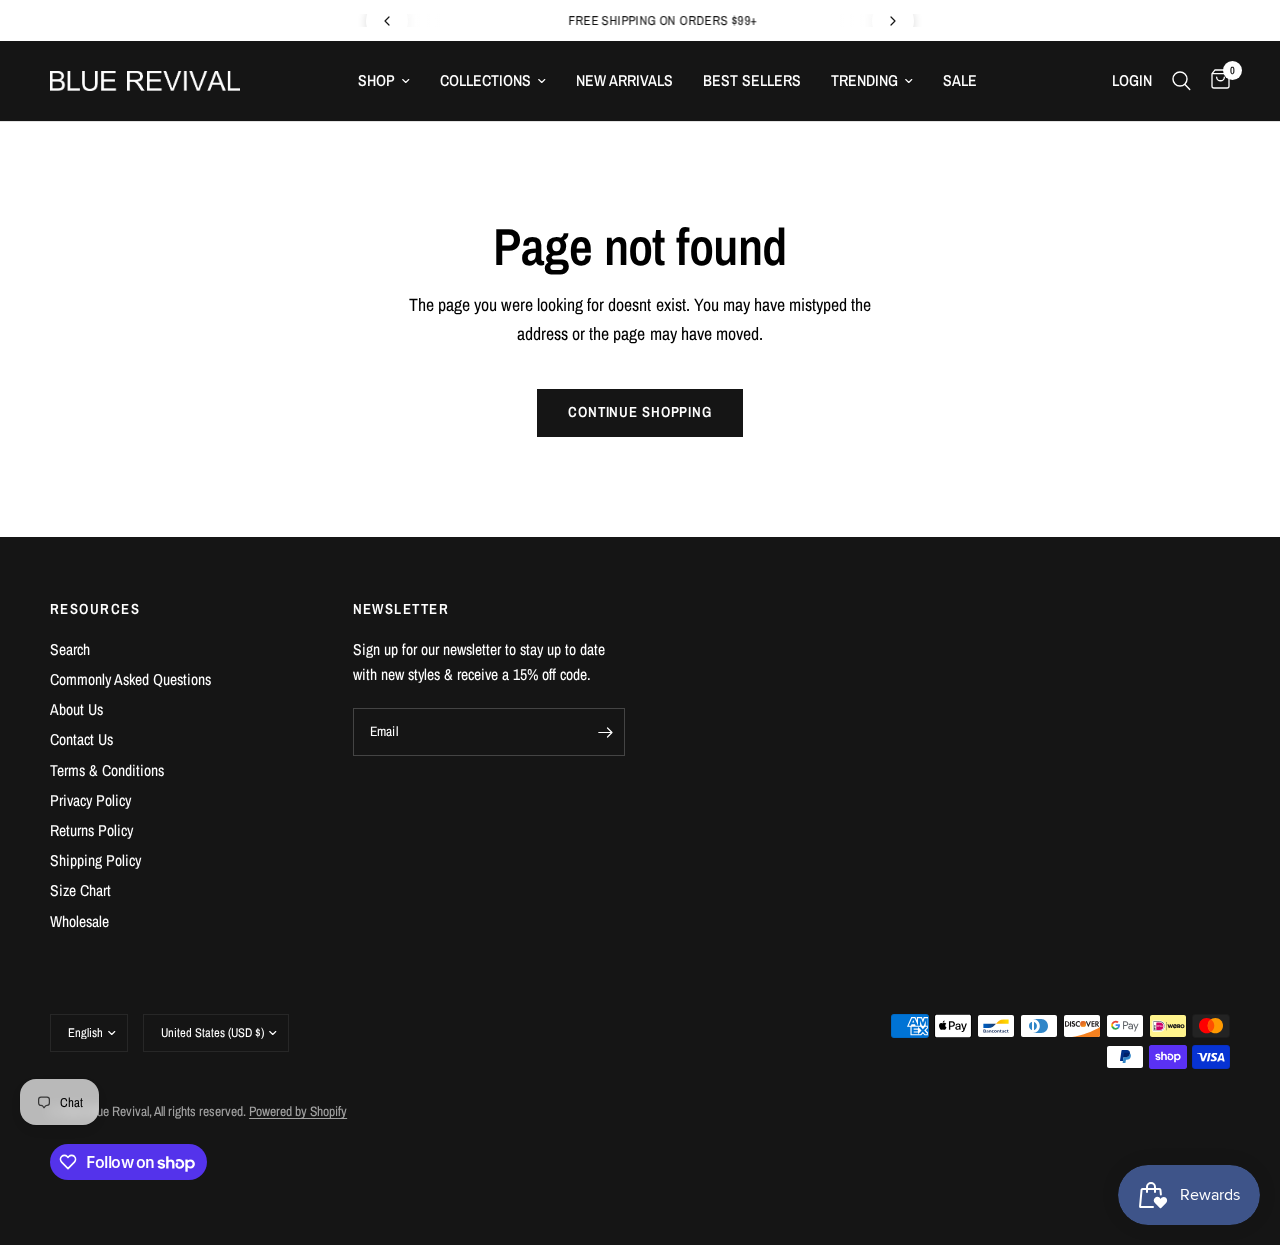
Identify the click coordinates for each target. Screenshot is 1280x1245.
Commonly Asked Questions (130, 679)
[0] (1215, 81)
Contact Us (81, 739)
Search (70, 649)
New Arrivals (624, 80)
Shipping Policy (95, 860)
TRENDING (864, 80)
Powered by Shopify (298, 1111)
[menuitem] (384, 80)
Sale (960, 80)
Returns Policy (91, 830)
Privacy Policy (90, 800)
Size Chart (80, 890)
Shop (376, 80)
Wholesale (79, 921)
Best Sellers (752, 80)
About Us (76, 709)
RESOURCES (95, 609)
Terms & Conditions (107, 770)
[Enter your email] (605, 732)
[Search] (1181, 81)
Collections (485, 80)
